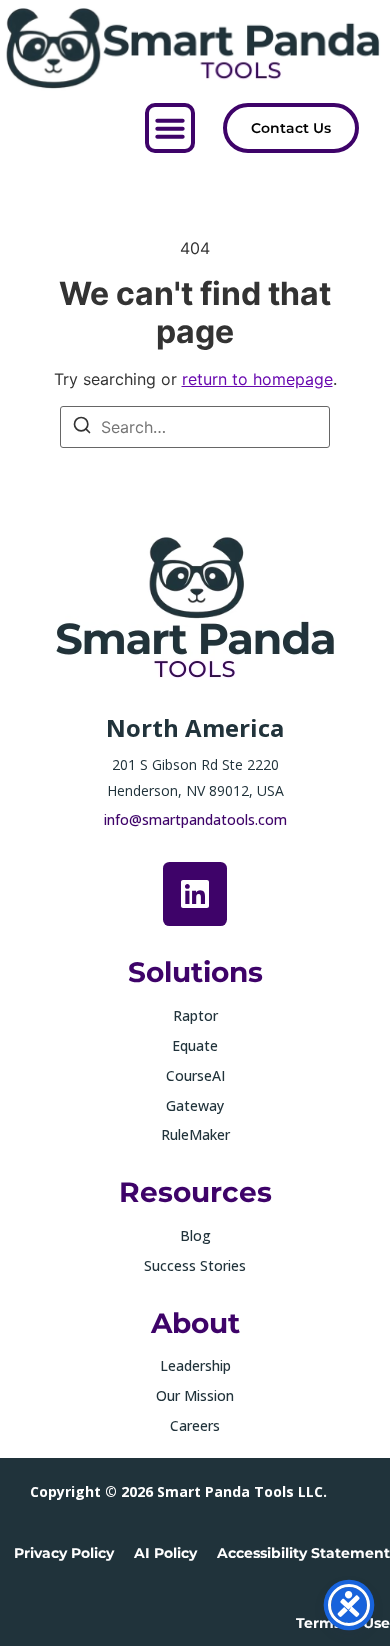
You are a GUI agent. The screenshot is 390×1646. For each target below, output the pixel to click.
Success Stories (195, 1265)
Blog (195, 1235)
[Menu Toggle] (170, 128)
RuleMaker (195, 1134)
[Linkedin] (195, 894)
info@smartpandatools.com (195, 819)
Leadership (195, 1365)
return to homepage (257, 379)
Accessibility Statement (303, 1553)
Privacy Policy (64, 1553)
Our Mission (195, 1395)
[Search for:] (195, 427)
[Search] (82, 428)
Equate (195, 1045)
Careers (195, 1425)
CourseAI (195, 1075)
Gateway (195, 1105)
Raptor (195, 1015)
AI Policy (165, 1553)
